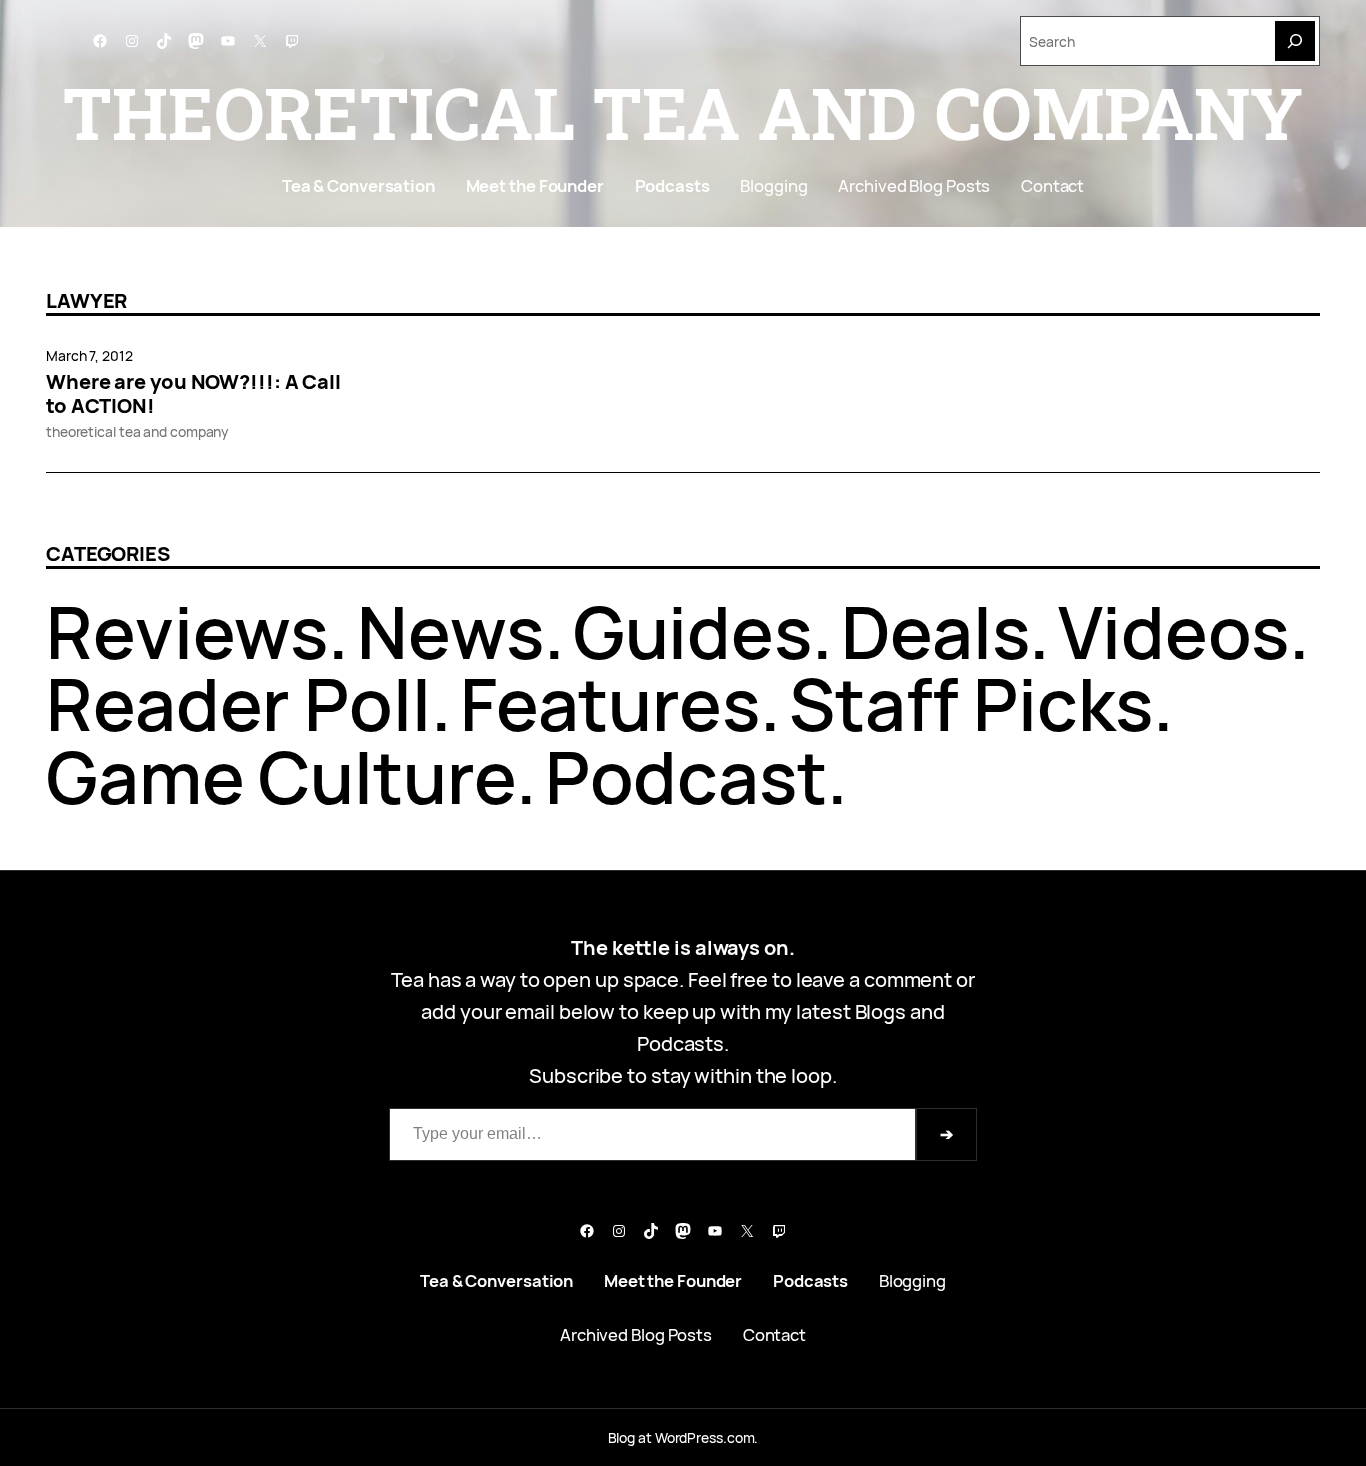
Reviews (187, 631)
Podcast (686, 776)
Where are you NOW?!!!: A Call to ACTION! (193, 394)
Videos (1173, 631)
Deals (935, 631)
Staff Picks (971, 703)
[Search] (1295, 41)
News (450, 631)
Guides (692, 631)
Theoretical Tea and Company (683, 112)
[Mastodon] (196, 41)
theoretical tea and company (137, 431)
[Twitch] (292, 41)
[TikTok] (164, 41)
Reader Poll (238, 703)
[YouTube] (228, 41)
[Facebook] (100, 41)
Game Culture (281, 776)
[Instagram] (132, 41)
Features (610, 703)
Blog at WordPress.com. (683, 1437)
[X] (260, 41)
